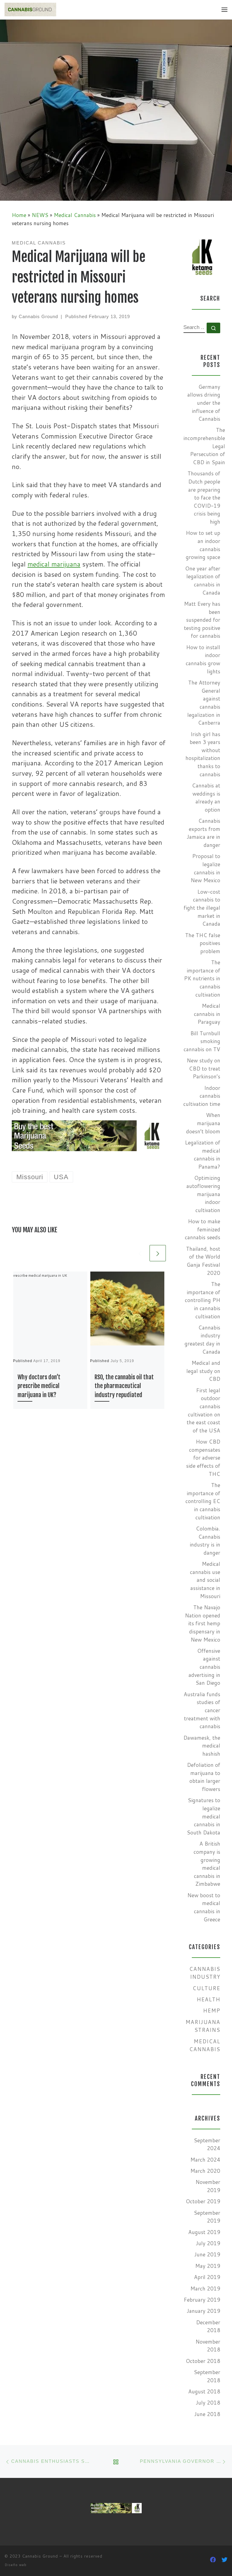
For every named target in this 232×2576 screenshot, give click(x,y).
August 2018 (204, 2391)
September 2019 (207, 2217)
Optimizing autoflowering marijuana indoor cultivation (203, 1194)
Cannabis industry (205, 1973)
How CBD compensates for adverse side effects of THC (203, 1458)
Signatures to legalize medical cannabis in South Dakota (203, 1816)
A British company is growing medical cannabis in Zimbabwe (207, 1864)
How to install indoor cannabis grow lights (203, 659)
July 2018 (208, 2403)
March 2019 (205, 2289)
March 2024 (205, 2160)
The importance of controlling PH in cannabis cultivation (203, 1300)
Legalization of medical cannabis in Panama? (203, 1155)
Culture (206, 1988)
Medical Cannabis (75, 215)
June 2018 (207, 2414)
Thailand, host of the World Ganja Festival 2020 (203, 1261)
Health (208, 1999)
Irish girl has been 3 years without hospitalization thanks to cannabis (203, 754)
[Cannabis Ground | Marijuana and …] (30, 9)
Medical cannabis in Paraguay (207, 1014)
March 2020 (205, 2171)
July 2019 (208, 2243)
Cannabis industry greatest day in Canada (202, 1340)
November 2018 (208, 2346)
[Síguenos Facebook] (213, 2560)
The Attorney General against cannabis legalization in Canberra (204, 703)
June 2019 (207, 2254)
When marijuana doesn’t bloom (203, 1123)
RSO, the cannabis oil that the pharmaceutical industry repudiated (124, 1386)
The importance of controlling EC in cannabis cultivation (203, 1501)
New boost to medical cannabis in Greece (204, 1907)
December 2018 (208, 2326)
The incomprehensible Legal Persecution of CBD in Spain (204, 446)
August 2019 (204, 2232)
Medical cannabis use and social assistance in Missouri (205, 1580)
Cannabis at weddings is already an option (206, 798)
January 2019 (203, 2311)
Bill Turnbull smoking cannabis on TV (202, 1041)
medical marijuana (54, 564)
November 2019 (208, 2186)
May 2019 (208, 2266)
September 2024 (207, 2144)
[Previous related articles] (140, 1253)
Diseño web (16, 2565)
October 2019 (203, 2201)
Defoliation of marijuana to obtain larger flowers (204, 1777)
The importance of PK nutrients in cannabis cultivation (202, 978)
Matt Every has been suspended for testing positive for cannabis (202, 620)
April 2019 (207, 2277)
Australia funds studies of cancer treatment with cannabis (202, 1710)
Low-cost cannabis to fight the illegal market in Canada (202, 908)
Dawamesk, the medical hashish (202, 1746)
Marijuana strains (203, 2026)
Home (19, 215)
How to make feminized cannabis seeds (203, 1229)
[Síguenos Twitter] (224, 2560)
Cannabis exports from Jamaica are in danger (203, 833)
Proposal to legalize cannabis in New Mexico (205, 868)
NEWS (40, 215)
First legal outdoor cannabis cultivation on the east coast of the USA (203, 1410)
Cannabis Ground (38, 316)
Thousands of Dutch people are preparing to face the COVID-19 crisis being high (204, 498)
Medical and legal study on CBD (203, 1371)
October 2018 (203, 2361)
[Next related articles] (158, 1253)
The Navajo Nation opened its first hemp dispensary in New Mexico (203, 1623)
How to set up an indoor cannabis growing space (203, 545)
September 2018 (207, 2376)
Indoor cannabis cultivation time (202, 1096)
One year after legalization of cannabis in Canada (203, 581)
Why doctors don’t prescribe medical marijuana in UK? (39, 1386)
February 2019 (202, 2300)
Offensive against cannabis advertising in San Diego (204, 1667)
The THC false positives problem (203, 943)
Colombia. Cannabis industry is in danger (205, 1541)
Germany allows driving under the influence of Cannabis (204, 403)
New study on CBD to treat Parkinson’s (203, 1068)
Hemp (212, 2011)
